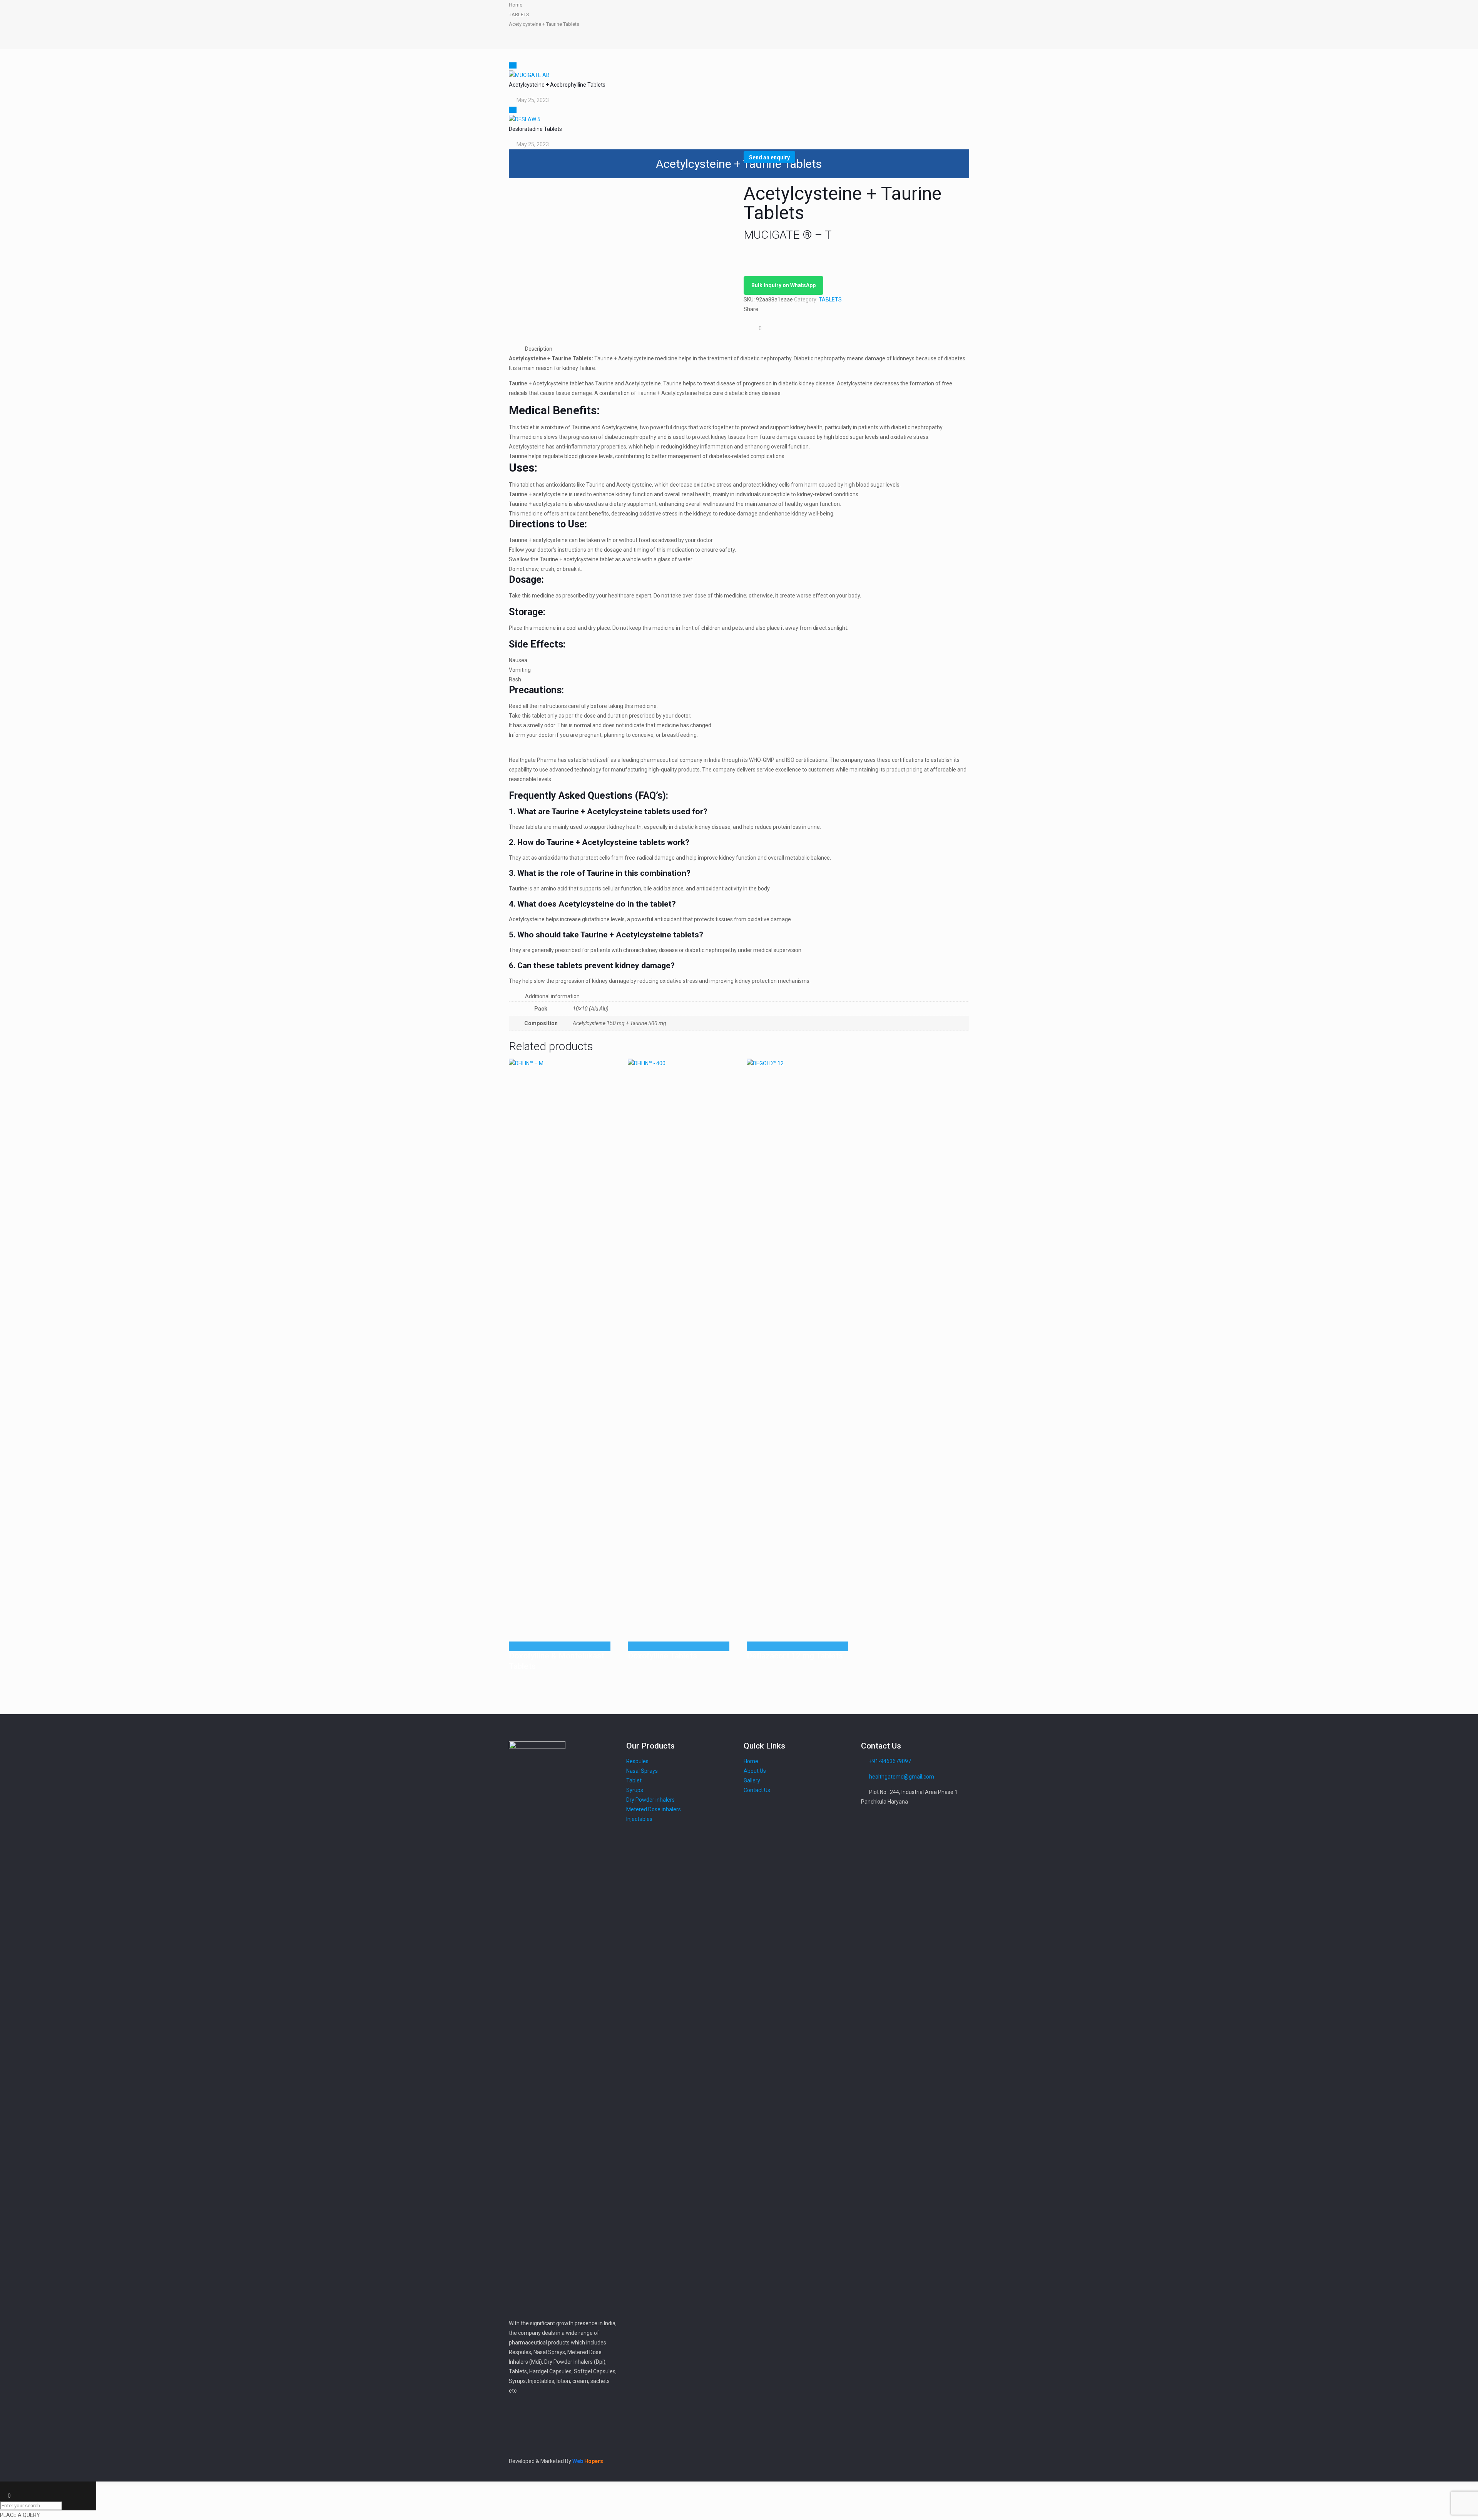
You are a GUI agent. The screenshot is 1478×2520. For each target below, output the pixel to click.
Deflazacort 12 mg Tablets (795, 1656)
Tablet (634, 1780)
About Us (755, 1771)
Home (516, 5)
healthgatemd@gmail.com (902, 1777)
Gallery (752, 1780)
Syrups (635, 1790)
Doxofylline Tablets (662, 1656)
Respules (637, 1761)
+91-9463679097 (890, 1761)
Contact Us (757, 1790)
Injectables (639, 1819)
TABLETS (519, 14)
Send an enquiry (769, 157)
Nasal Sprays (642, 1771)
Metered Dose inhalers (654, 1809)
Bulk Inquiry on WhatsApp (783, 285)
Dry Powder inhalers (650, 1800)
